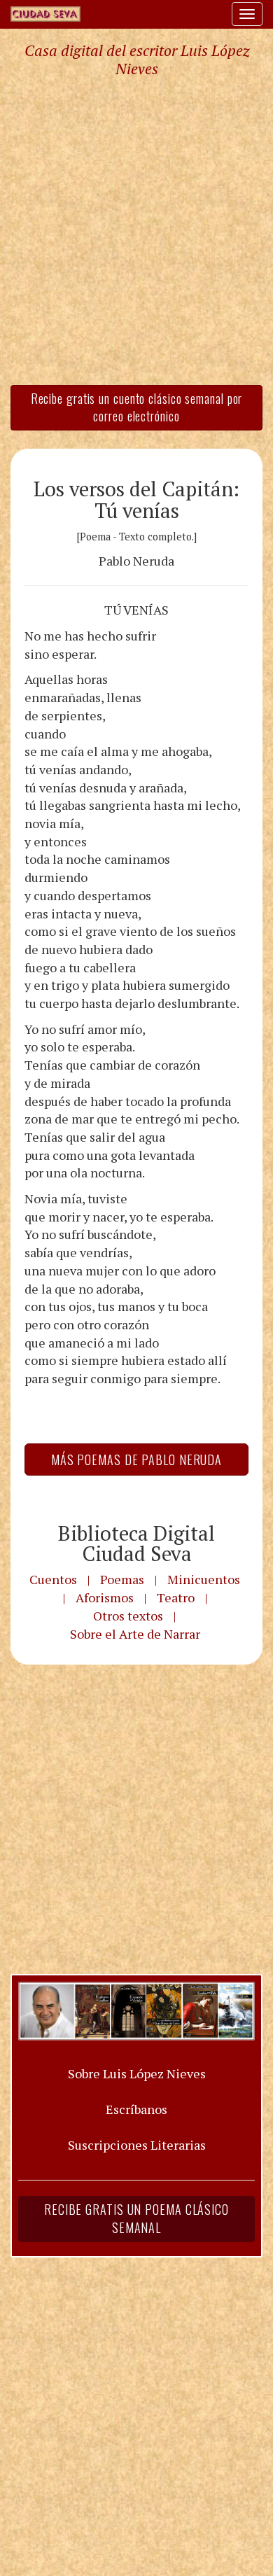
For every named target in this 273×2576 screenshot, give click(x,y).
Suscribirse (68, 1395)
